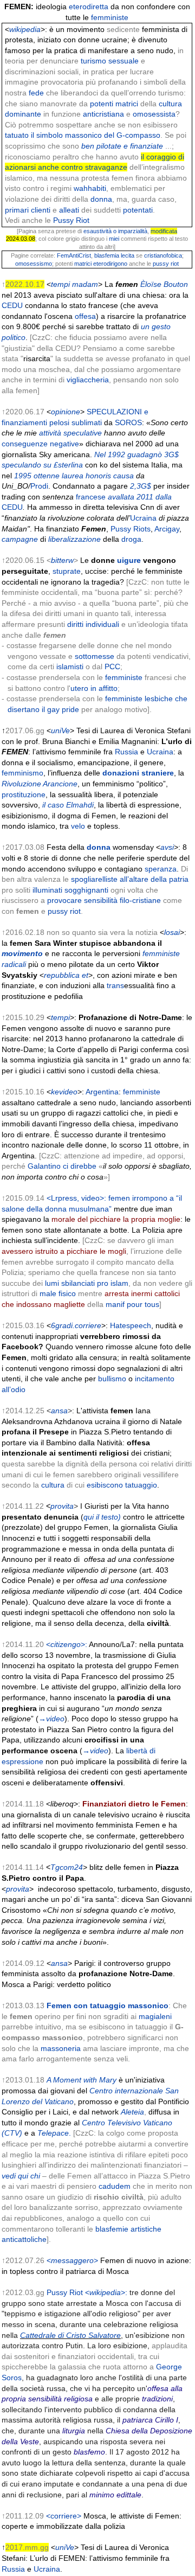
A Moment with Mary (82, 2080)
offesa (85, 316)
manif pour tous (132, 1304)
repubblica (62, 975)
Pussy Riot (71, 220)
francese (91, 497)
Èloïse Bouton (164, 284)
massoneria (61, 2048)
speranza (161, 869)
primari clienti (28, 210)
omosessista (154, 114)
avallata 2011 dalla (140, 497)
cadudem (115, 2186)
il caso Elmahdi (68, 805)
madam (85, 284)
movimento (22, 953)
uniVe (60, 730)
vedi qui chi (21, 2176)
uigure (129, 560)
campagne (20, 539)
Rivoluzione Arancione (40, 784)
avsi (167, 847)
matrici (127, 104)
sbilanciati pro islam (95, 1283)
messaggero (72, 2260)
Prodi (39, 486)
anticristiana (103, 114)
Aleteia (132, 2112)
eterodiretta (89, 7)
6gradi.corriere (76, 1325)
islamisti (70, 667)
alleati (68, 210)
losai (172, 932)
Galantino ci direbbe (62, 1166)
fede (35, 93)
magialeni (155, 2016)
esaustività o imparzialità (115, 231)
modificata (164, 231)
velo (78, 826)
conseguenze (25, 444)
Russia (126, 752)
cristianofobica (163, 255)
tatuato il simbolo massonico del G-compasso (83, 135)
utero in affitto (94, 688)
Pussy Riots (131, 529)
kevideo (64, 1092)
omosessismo (34, 264)
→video (51, 1719)
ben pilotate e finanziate (122, 146)
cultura (53, 1485)
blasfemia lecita (114, 255)
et (85, 975)
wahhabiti (90, 188)
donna (101, 199)
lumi (52, 1283)
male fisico (58, 1293)
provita (62, 1506)
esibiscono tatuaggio (122, 1485)
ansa (59, 1411)
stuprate (67, 571)
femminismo (22, 773)
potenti (102, 104)
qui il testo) (102, 1517)
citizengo (66, 1644)
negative (64, 444)
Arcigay (167, 529)
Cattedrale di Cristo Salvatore (70, 2335)
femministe (110, 17)
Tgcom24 (67, 1867)
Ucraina (143, 518)
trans (115, 985)
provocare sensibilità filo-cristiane (104, 900)
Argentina (102, 1092)
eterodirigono (110, 264)
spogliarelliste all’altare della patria (130, 879)
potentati (138, 210)
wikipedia (25, 29)
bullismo (112, 1379)
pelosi (59, 422)
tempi (60, 284)
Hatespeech (131, 1325)
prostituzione (24, 794)
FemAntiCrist (74, 255)
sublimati (87, 422)
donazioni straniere (138, 773)
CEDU (12, 305)
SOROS (128, 422)
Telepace (53, 2133)
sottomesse (95, 656)
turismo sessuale (110, 61)
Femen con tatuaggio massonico (108, 2005)
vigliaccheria (88, 380)
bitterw (62, 560)
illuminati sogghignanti (70, 890)
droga (131, 539)
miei (114, 239)
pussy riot (166, 264)
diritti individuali (93, 624)
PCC (112, 667)
